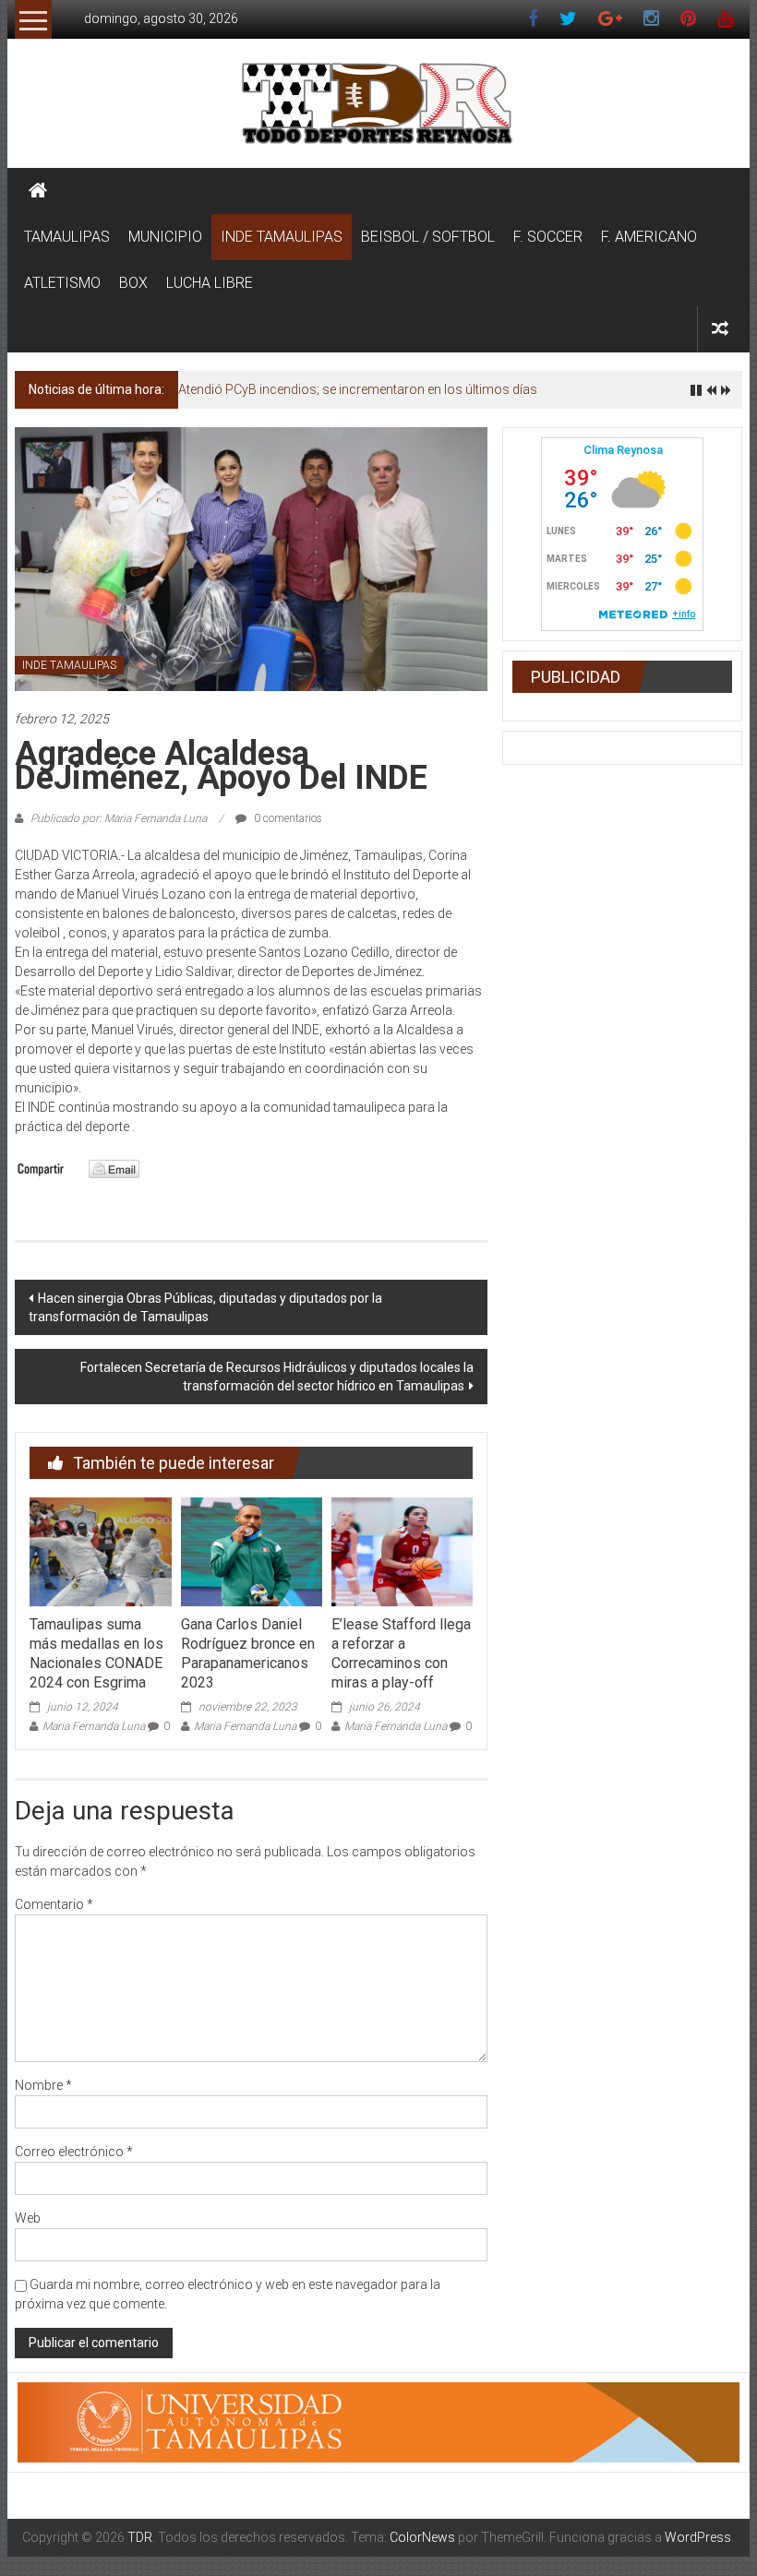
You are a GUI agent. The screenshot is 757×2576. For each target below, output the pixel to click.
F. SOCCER (548, 237)
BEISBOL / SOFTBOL (428, 237)
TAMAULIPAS (67, 237)
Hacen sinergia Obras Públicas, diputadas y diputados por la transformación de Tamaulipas (205, 1307)
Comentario (54, 1904)
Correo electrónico (74, 2152)
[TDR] (38, 191)
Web (28, 2218)
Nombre (43, 2085)
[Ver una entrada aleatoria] (720, 329)
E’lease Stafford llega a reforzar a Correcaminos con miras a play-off (401, 1653)
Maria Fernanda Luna (94, 1726)
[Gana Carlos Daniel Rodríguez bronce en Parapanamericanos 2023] (252, 1551)
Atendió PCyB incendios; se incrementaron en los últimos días (358, 389)
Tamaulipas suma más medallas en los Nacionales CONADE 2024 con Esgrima (96, 1653)
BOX (133, 283)
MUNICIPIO (165, 237)
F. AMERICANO (649, 237)
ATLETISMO (62, 283)
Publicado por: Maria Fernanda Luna (119, 818)
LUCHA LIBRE (210, 283)
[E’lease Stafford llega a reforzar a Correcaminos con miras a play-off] (402, 1551)
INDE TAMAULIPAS (282, 237)
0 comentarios (287, 818)
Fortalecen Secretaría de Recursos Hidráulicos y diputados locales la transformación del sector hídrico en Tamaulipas (277, 1377)
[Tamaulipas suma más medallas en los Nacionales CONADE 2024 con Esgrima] (100, 1551)
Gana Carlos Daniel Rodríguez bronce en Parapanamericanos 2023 (248, 1653)
